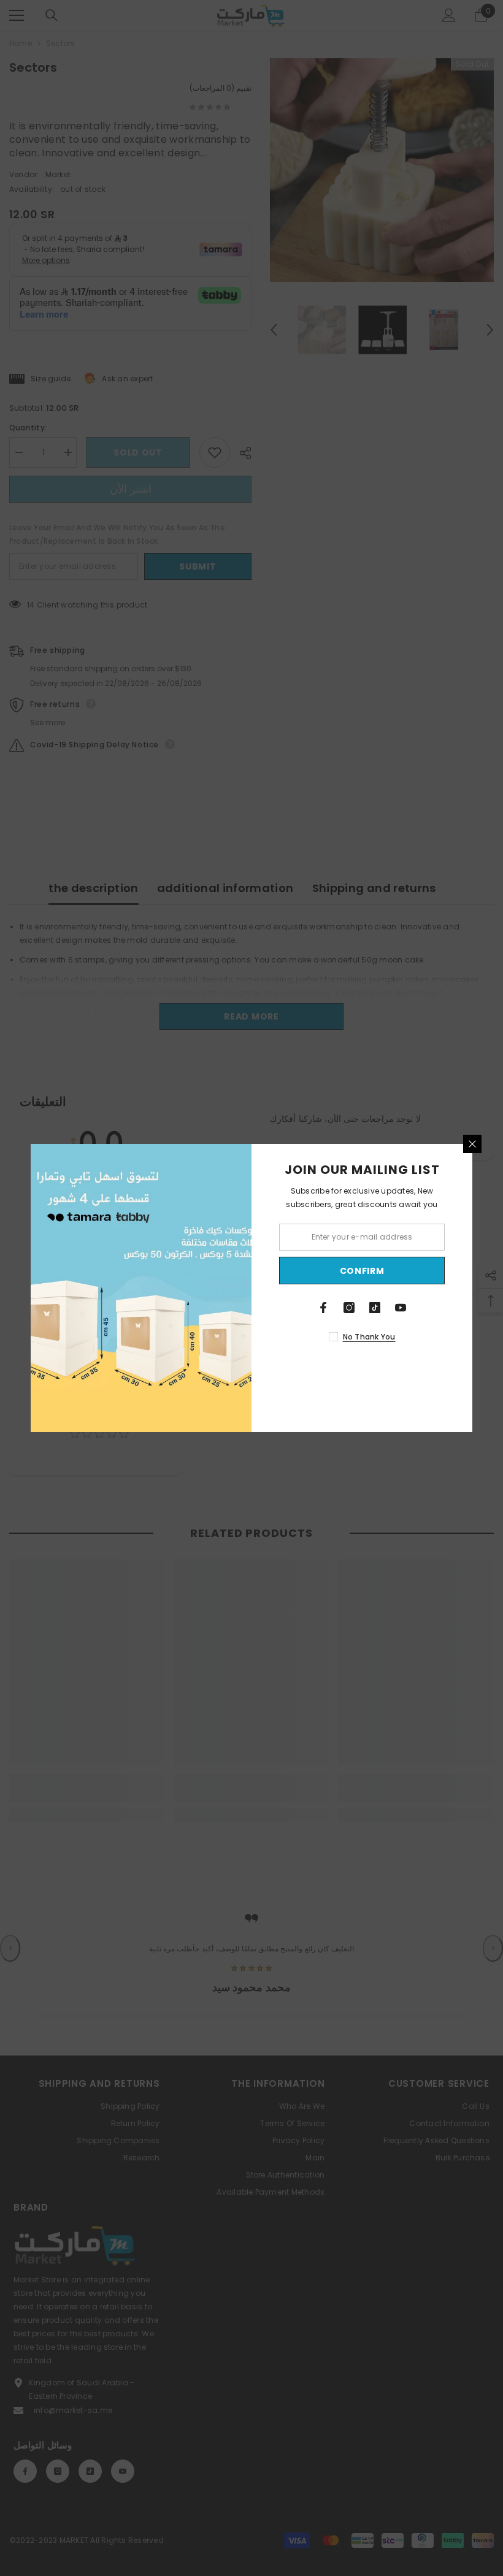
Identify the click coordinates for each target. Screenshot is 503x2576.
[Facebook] (323, 1308)
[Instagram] (349, 1308)
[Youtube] (401, 1308)
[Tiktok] (375, 1308)
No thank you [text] (369, 1337)
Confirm (362, 1271)
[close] (472, 1144)
